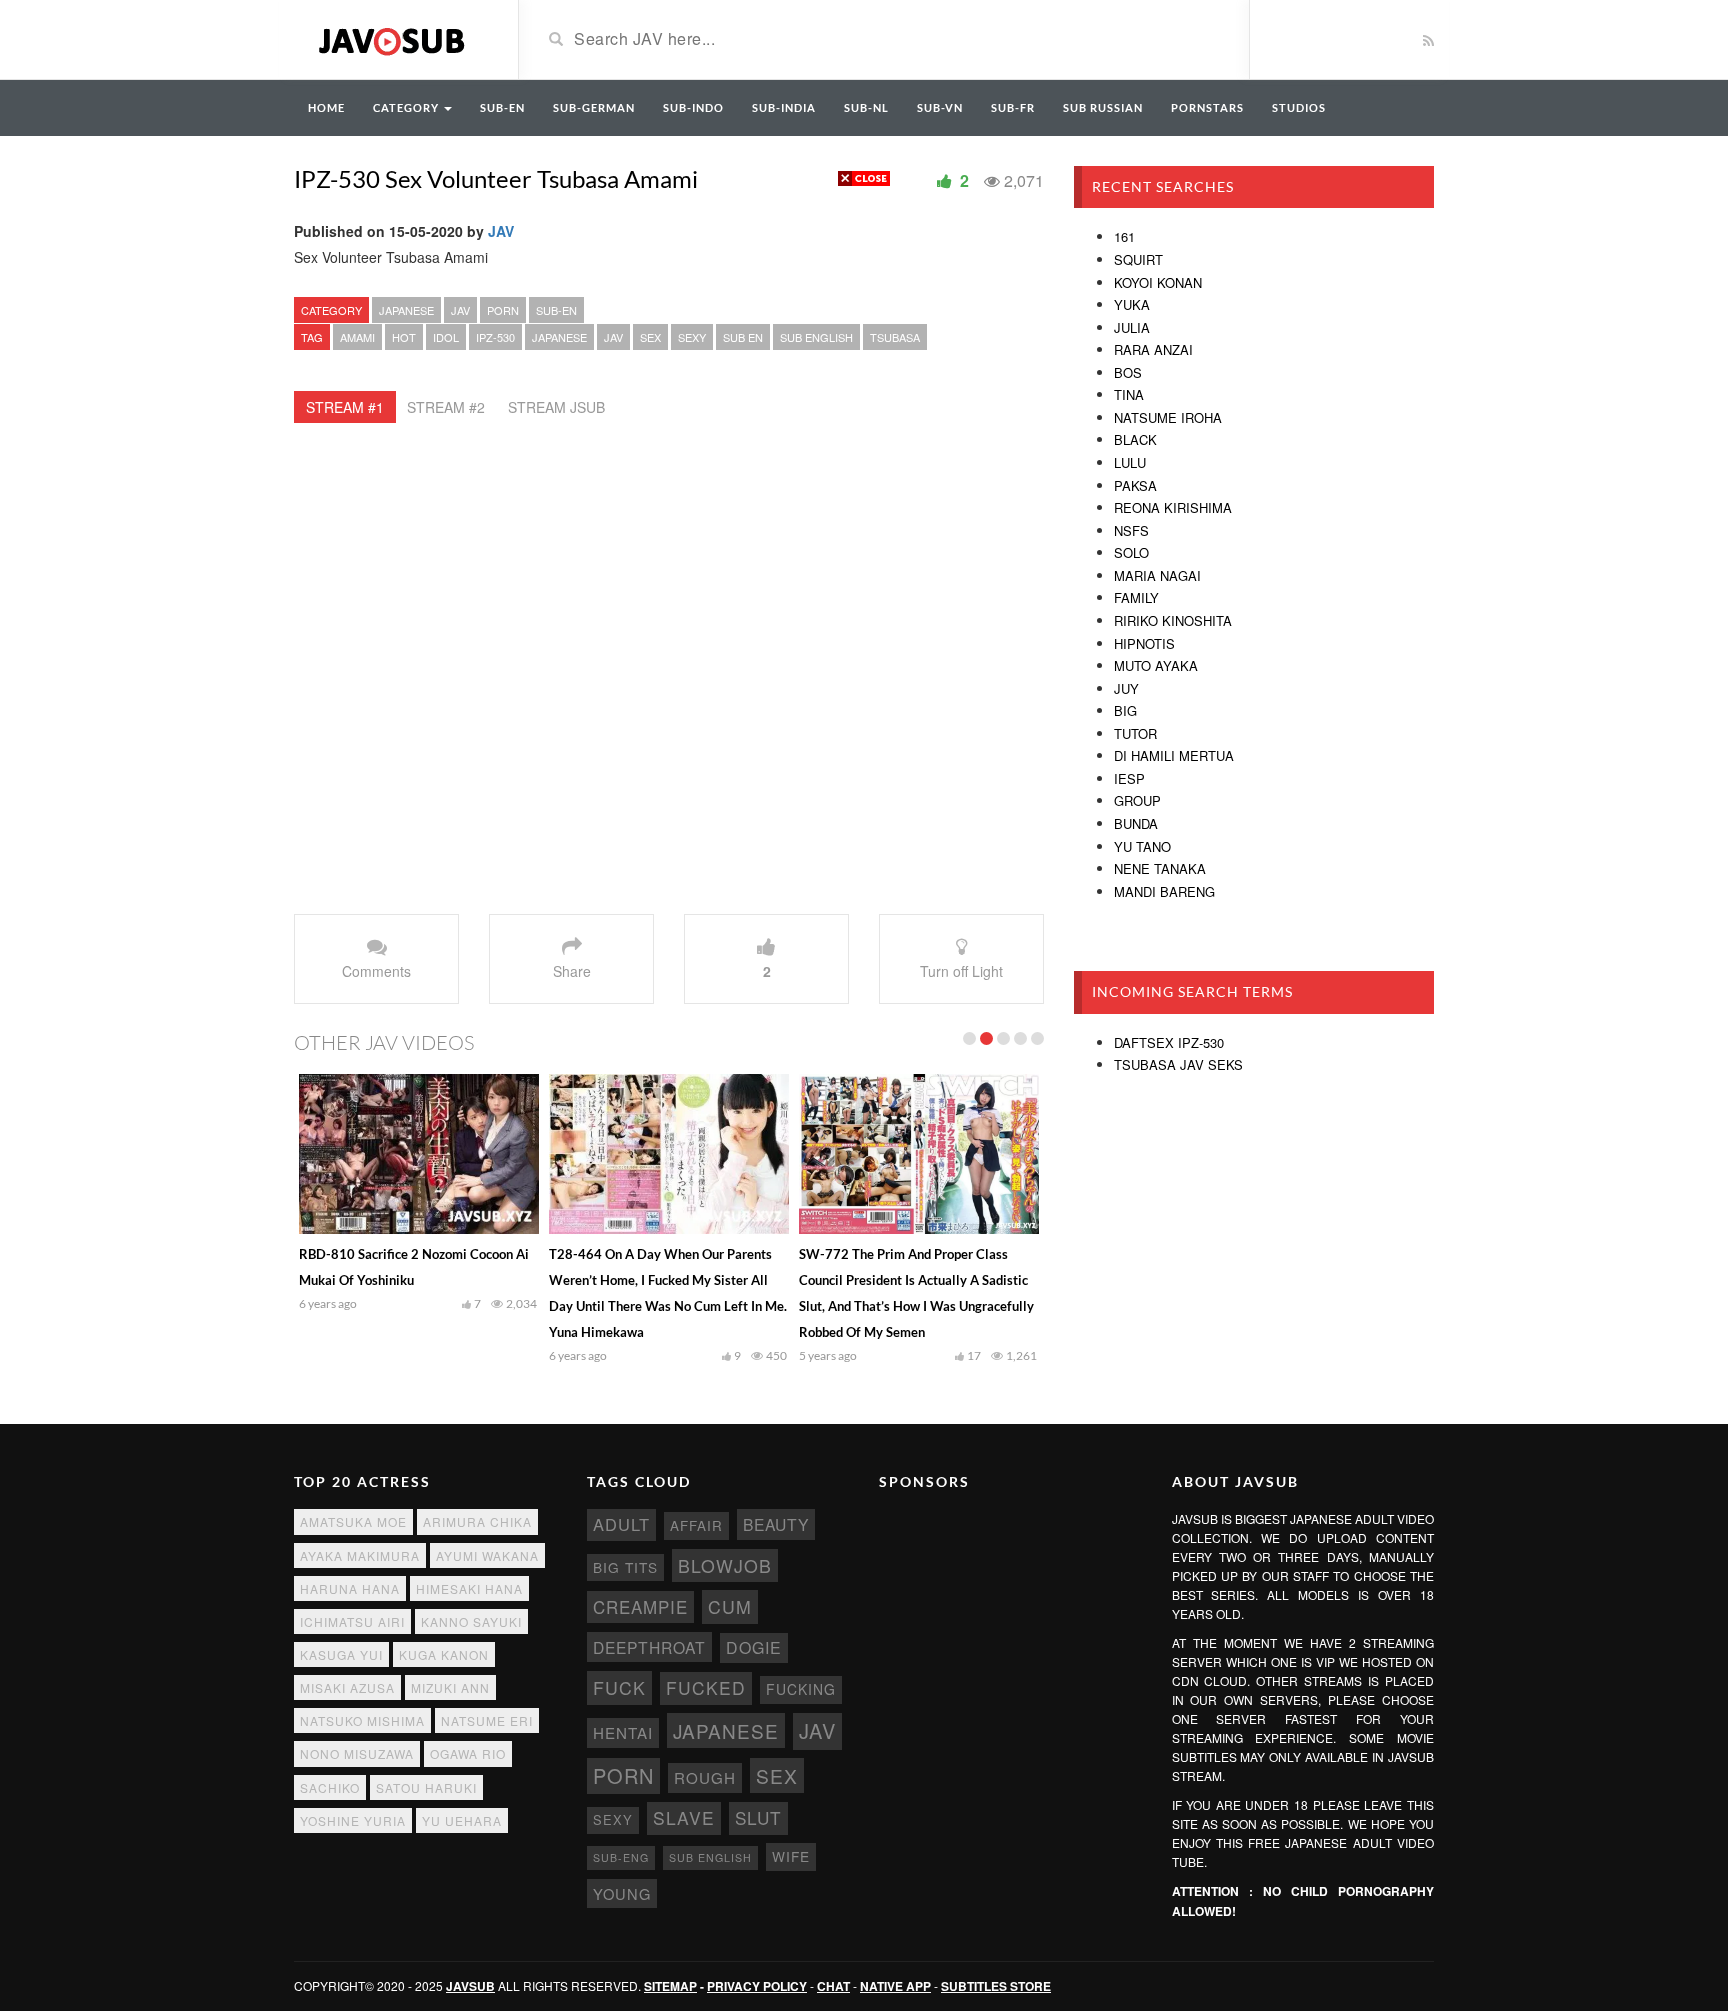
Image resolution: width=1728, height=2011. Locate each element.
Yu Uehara (462, 1820)
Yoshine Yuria (353, 1820)
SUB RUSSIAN (1103, 107)
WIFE (791, 1856)
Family (1136, 597)
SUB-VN (940, 107)
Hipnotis (1144, 643)
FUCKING (801, 1689)
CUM (730, 1606)
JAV (501, 231)
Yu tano (1142, 846)
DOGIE (754, 1647)
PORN (503, 310)
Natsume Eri (487, 1720)
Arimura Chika (477, 1521)
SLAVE (684, 1817)
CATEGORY (407, 107)
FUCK (619, 1687)
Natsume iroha (1168, 417)
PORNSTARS (1207, 107)
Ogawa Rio (468, 1753)
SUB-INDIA (784, 107)
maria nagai (1157, 575)
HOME (326, 107)
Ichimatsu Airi (352, 1621)
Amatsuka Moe (353, 1521)
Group (1137, 800)
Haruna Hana (350, 1588)
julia (1132, 327)
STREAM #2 (446, 407)
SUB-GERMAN (594, 107)
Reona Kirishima (1173, 507)
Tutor (1135, 733)
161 (1124, 236)
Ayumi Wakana (487, 1555)
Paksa (1135, 485)
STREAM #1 (345, 407)
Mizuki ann (450, 1687)
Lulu (1130, 462)
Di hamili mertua (1174, 755)
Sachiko (330, 1787)
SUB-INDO (693, 107)
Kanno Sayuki (471, 1621)
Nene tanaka (1160, 868)
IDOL (446, 337)
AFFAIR (696, 1525)
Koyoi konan (1158, 282)
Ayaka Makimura (360, 1555)
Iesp (1129, 778)
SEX (650, 337)
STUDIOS (1299, 107)
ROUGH (705, 1777)
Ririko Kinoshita (1173, 620)
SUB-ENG (621, 1857)
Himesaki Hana (469, 1588)
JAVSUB (470, 1986)
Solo (1131, 552)
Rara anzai (1153, 349)
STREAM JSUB (556, 407)
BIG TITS (625, 1567)
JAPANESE (406, 310)
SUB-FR (1013, 107)
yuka (1132, 304)
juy (1126, 688)
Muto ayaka (1156, 665)
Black (1135, 439)
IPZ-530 (495, 337)
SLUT (758, 1817)
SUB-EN (502, 107)
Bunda (1136, 823)
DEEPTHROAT (649, 1647)
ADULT (621, 1524)
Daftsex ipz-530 (1169, 1042)
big (1125, 710)
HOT (404, 337)
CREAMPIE (640, 1607)
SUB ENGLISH (816, 337)
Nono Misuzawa (357, 1753)
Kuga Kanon (444, 1654)
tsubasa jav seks (1178, 1064)
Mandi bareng (1164, 891)
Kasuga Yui (341, 1654)
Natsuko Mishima (362, 1720)
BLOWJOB (725, 1565)
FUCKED (706, 1687)
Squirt (1138, 259)
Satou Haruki (426, 1787)
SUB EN (743, 337)
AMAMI (357, 337)
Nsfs (1131, 530)
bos (1128, 372)
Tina (1129, 394)
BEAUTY (776, 1524)
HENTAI (623, 1732)
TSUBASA (895, 337)
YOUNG (622, 1893)
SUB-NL (866, 107)
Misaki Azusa (347, 1687)
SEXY (692, 337)
